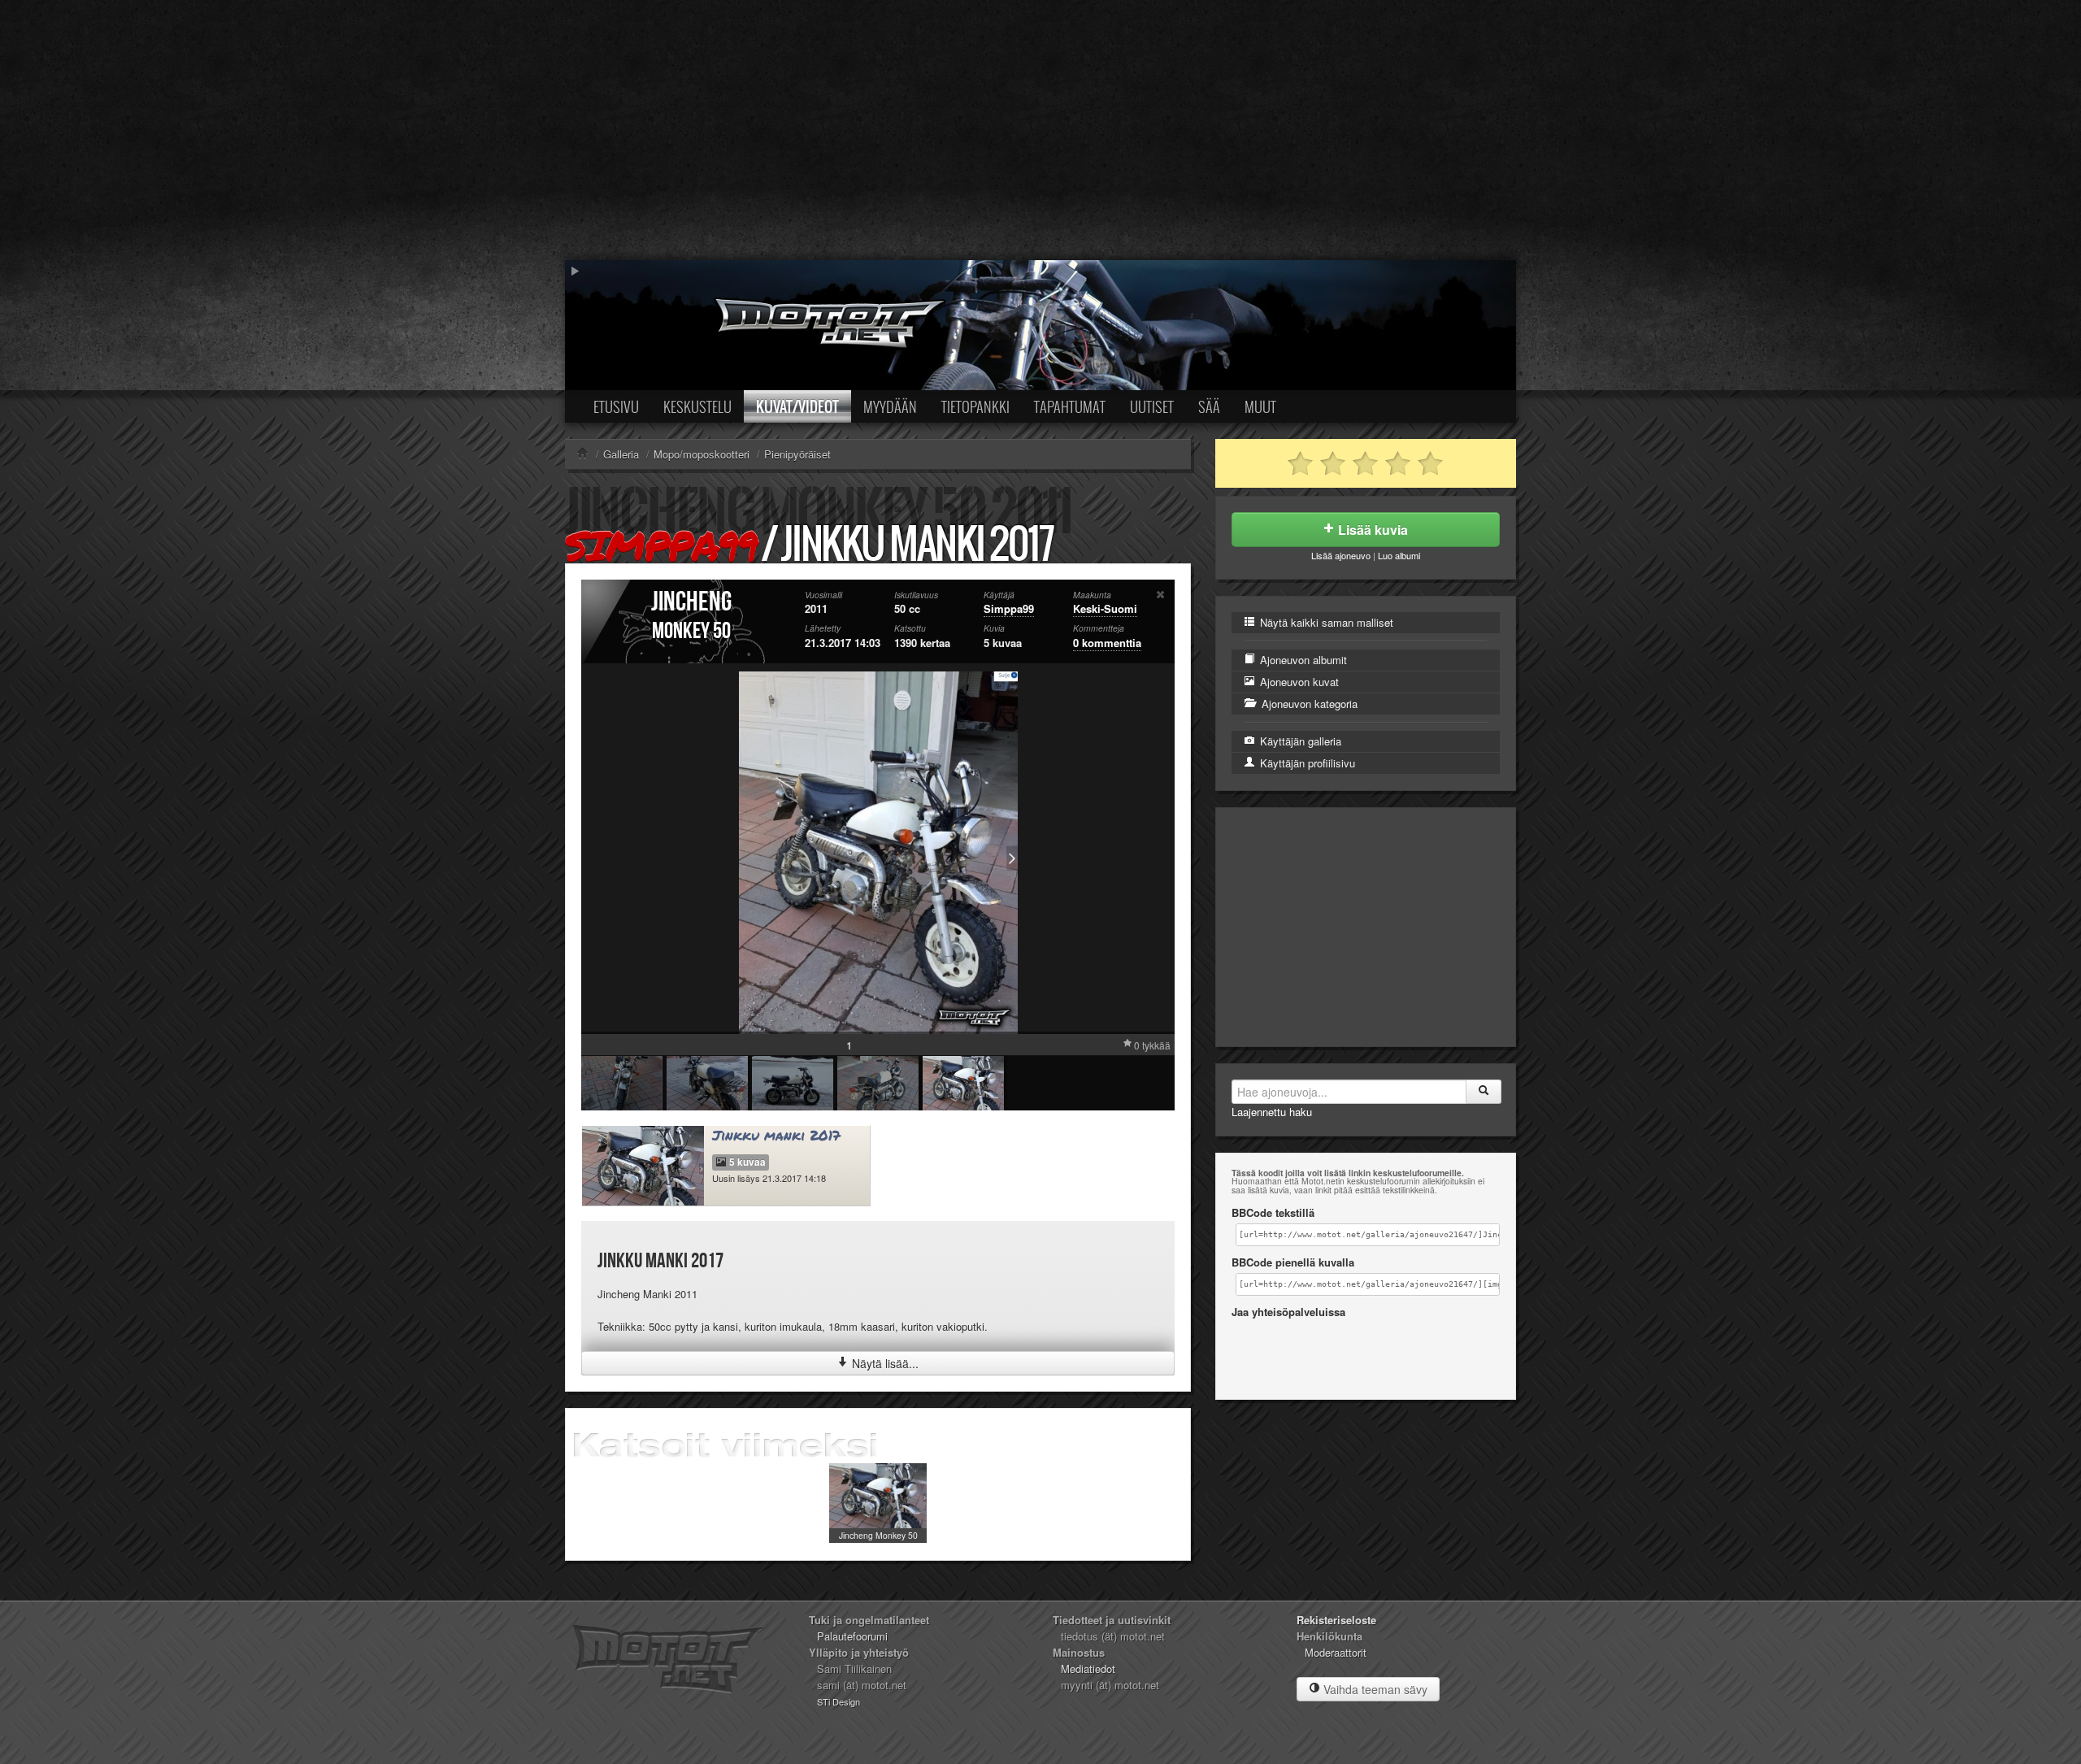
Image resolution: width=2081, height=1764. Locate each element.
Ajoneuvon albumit (1302, 660)
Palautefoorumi (852, 1636)
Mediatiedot (1088, 1668)
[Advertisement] (1040, 130)
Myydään (890, 406)
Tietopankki (975, 406)
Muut (1260, 406)
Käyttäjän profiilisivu (1306, 763)
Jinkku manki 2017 (776, 1135)
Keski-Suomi (1105, 608)
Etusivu (616, 406)
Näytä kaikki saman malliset (1325, 622)
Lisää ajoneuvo (1341, 555)
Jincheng (691, 602)
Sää (1209, 406)
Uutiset (1152, 406)
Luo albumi (1399, 555)
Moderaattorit (1336, 1652)
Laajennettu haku (1272, 1112)
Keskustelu (697, 406)
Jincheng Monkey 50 (878, 1535)
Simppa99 (660, 545)
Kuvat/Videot (797, 406)
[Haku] (1484, 1092)
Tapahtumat (1070, 406)
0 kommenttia (1107, 643)
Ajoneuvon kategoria (1308, 704)
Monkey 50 (691, 631)
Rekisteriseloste (1336, 1620)
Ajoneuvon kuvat (1298, 682)
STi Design (838, 1701)
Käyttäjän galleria (1299, 741)
